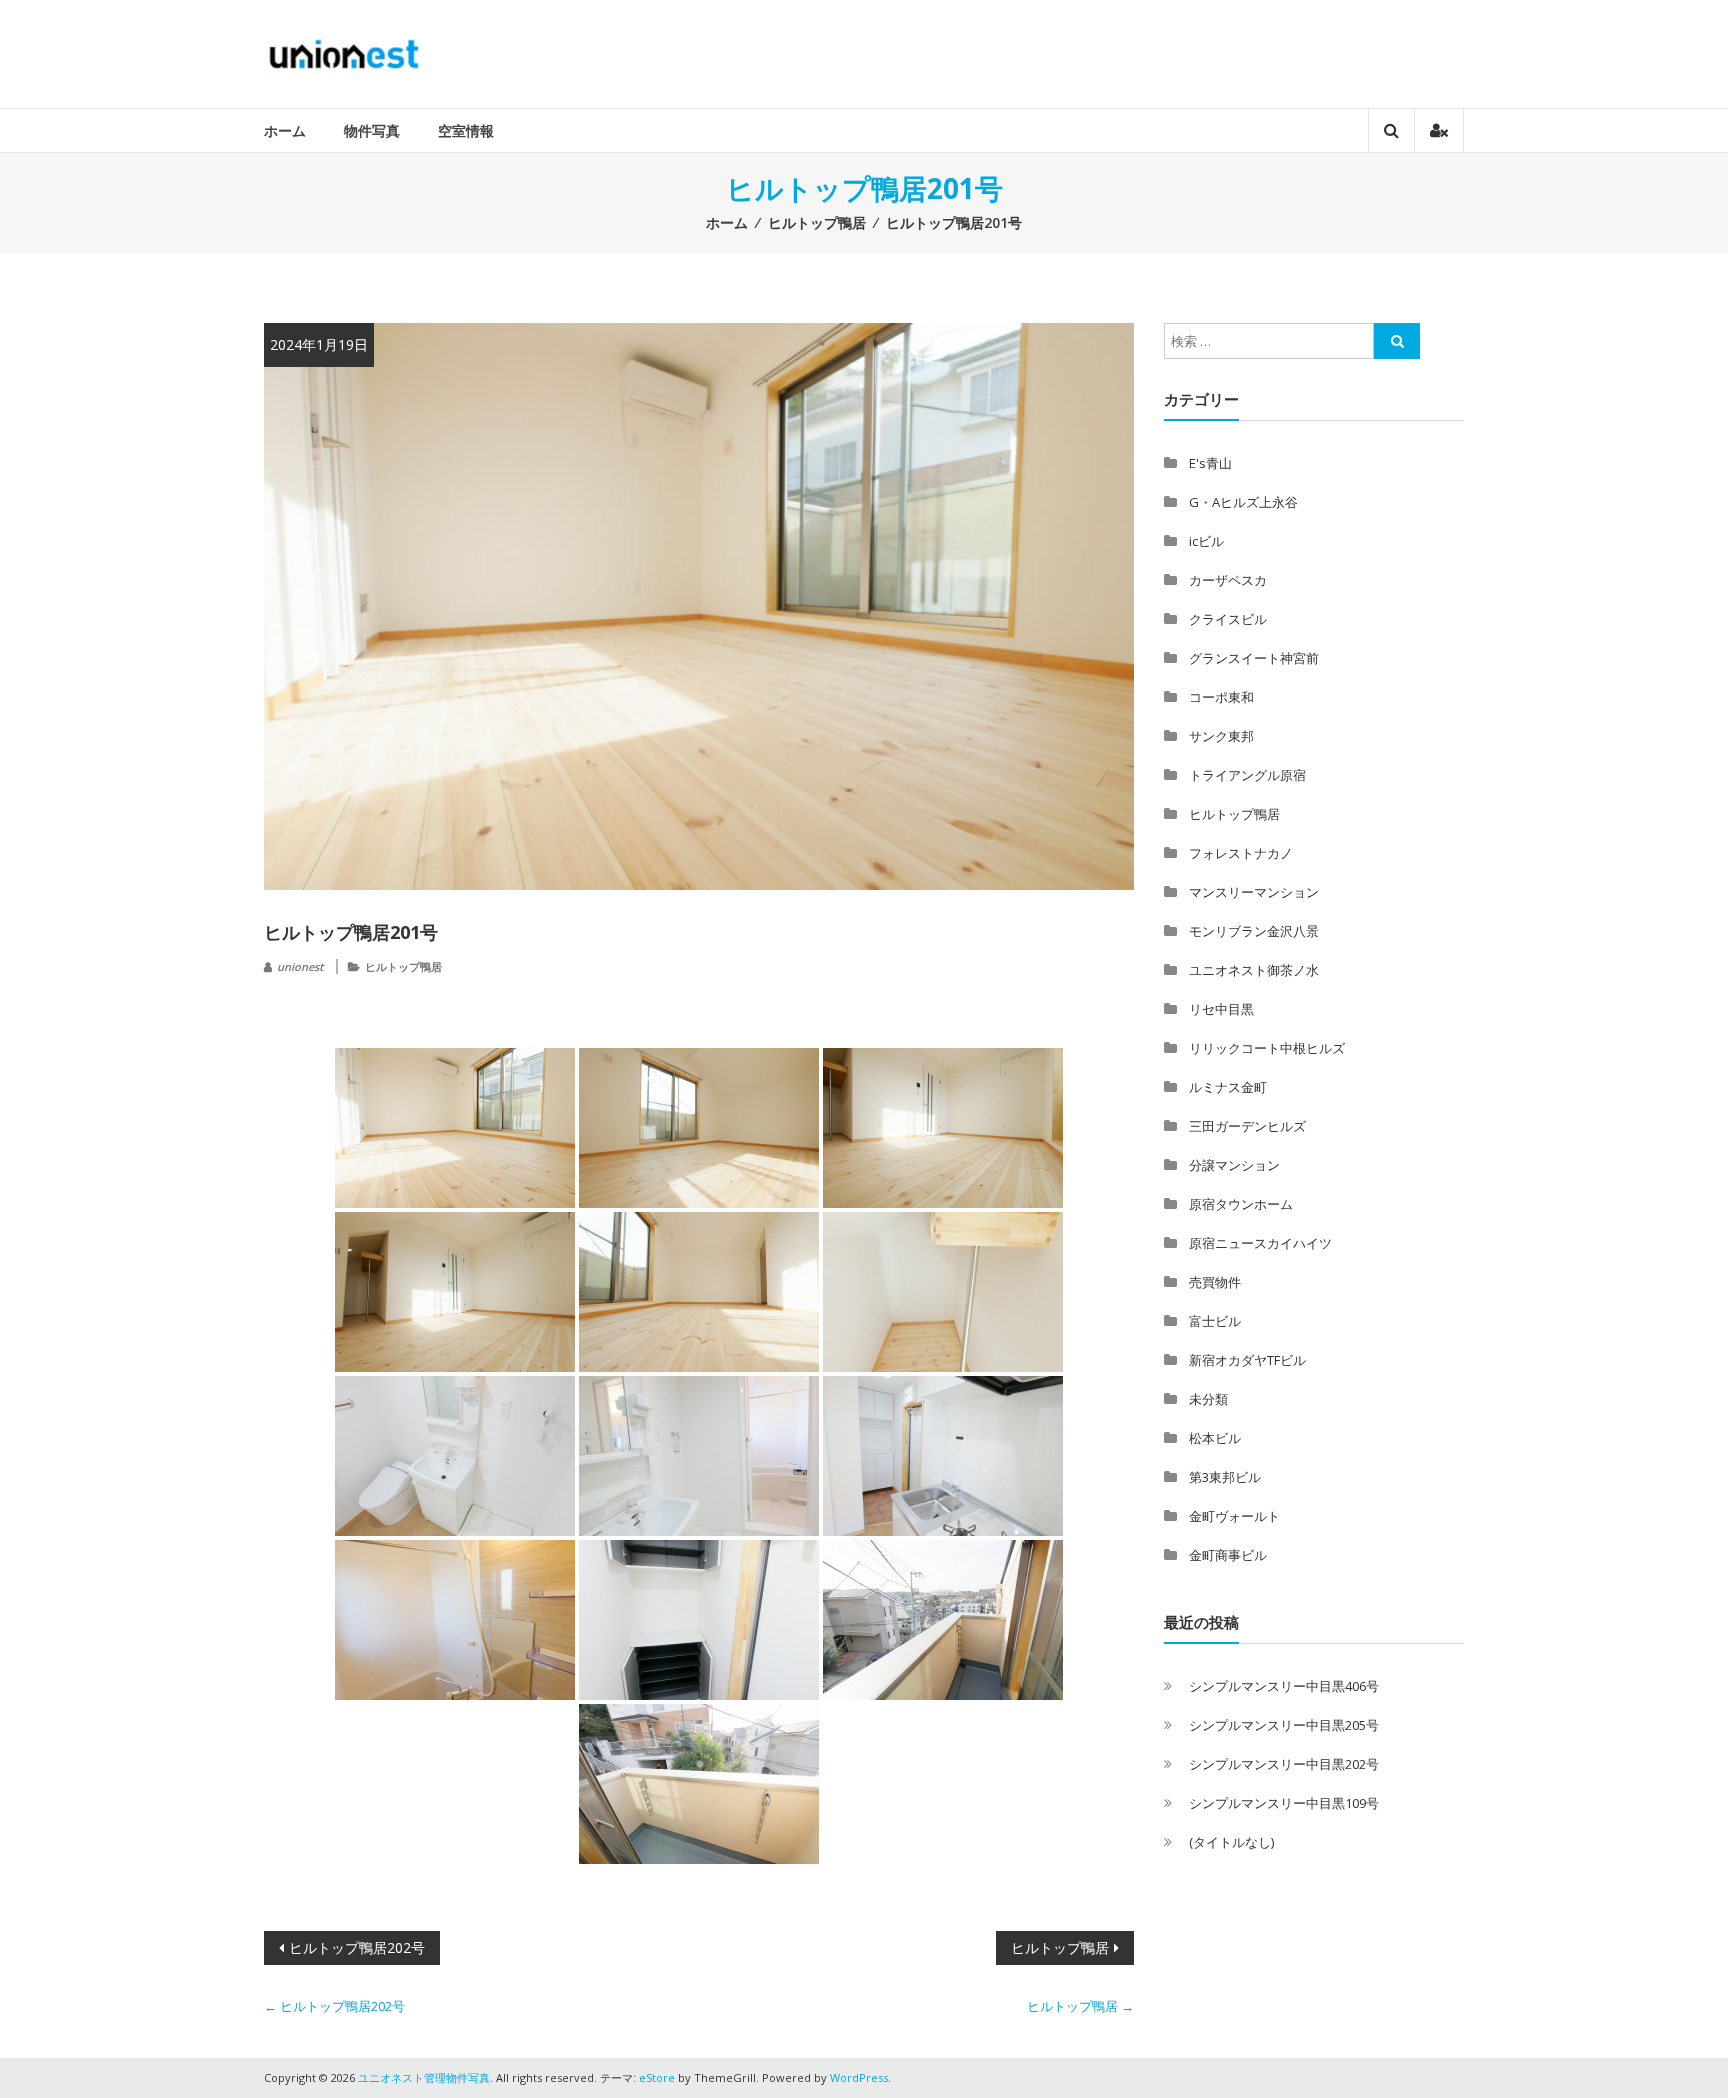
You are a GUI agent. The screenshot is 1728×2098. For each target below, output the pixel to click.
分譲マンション (1234, 1165)
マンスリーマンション (1254, 892)
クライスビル (1228, 619)
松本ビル (1215, 1438)
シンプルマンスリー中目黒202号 (1284, 1764)
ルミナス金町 (1228, 1087)
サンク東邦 (1221, 736)
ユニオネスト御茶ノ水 (1254, 970)
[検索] (1397, 341)
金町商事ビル (1228, 1555)
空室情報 (466, 130)
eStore (657, 2077)
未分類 (1208, 1399)
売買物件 (1215, 1282)
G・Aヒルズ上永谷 (1243, 502)
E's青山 (1210, 463)
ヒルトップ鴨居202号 (357, 1947)
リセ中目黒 (1221, 1009)
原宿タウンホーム (1241, 1204)
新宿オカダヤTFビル (1247, 1360)
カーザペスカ (1228, 580)
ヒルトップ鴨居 (817, 222)
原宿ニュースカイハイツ (1260, 1243)
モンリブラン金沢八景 (1254, 931)
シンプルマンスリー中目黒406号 (1284, 1686)
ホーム (285, 130)
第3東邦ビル (1225, 1477)
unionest (300, 966)
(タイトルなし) (1231, 1842)
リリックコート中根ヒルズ (1267, 1048)
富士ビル (1215, 1321)
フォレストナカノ (1241, 853)
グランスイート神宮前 (1254, 658)
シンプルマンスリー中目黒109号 (1284, 1803)
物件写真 (372, 130)
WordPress (859, 2077)
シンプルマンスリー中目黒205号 (1284, 1725)
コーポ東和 (1221, 697)
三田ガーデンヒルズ (1247, 1126)
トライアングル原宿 (1247, 775)
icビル (1206, 541)
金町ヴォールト (1234, 1516)
